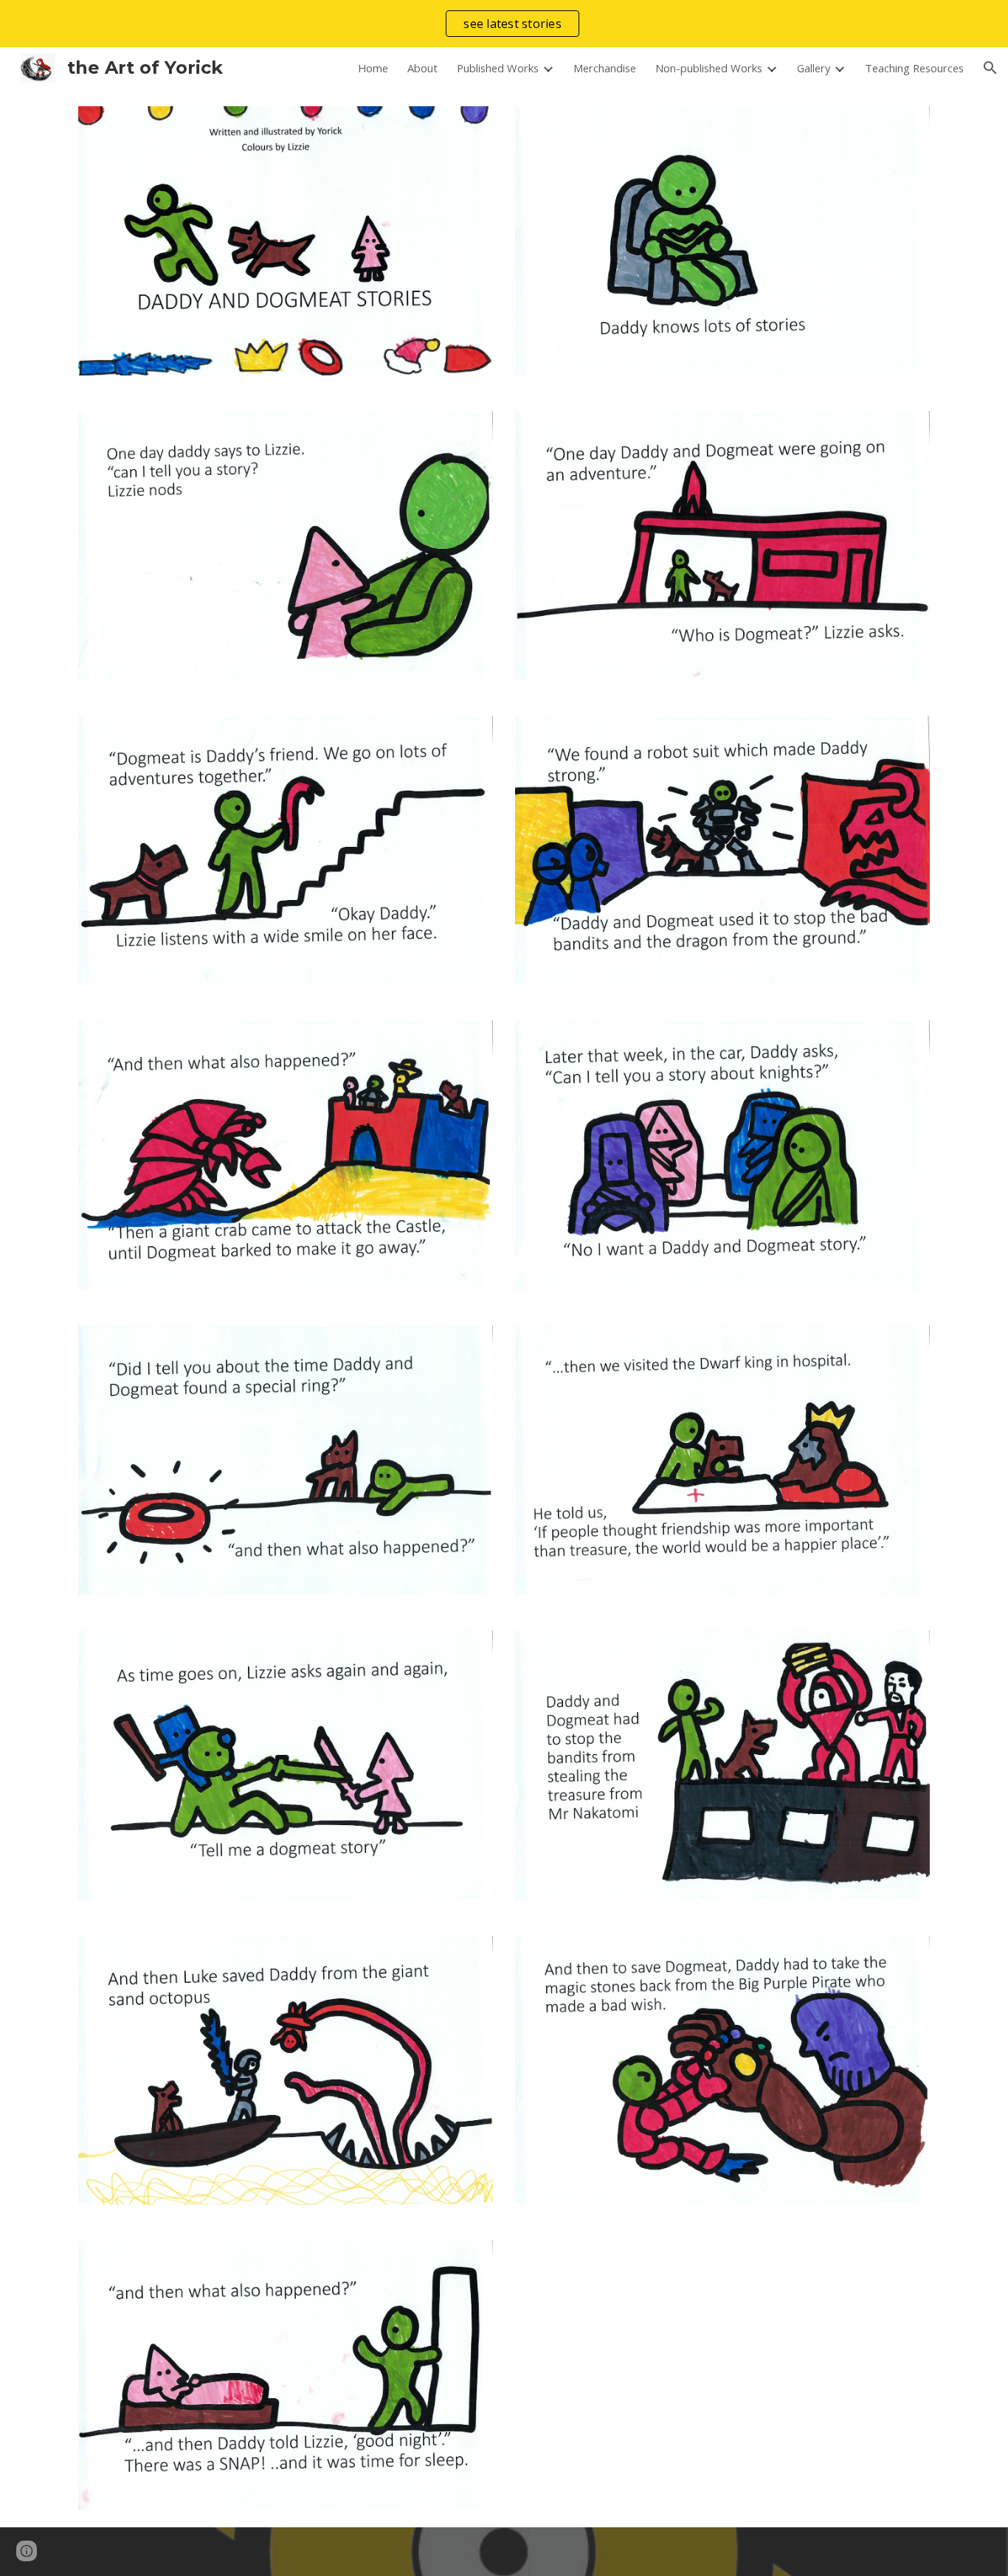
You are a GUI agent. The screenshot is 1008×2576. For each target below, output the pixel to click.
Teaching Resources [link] (914, 68)
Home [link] (373, 68)
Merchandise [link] (605, 68)
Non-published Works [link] (709, 68)
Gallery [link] (814, 68)
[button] (990, 68)
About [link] (422, 68)
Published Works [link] (498, 68)
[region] (504, 24)
